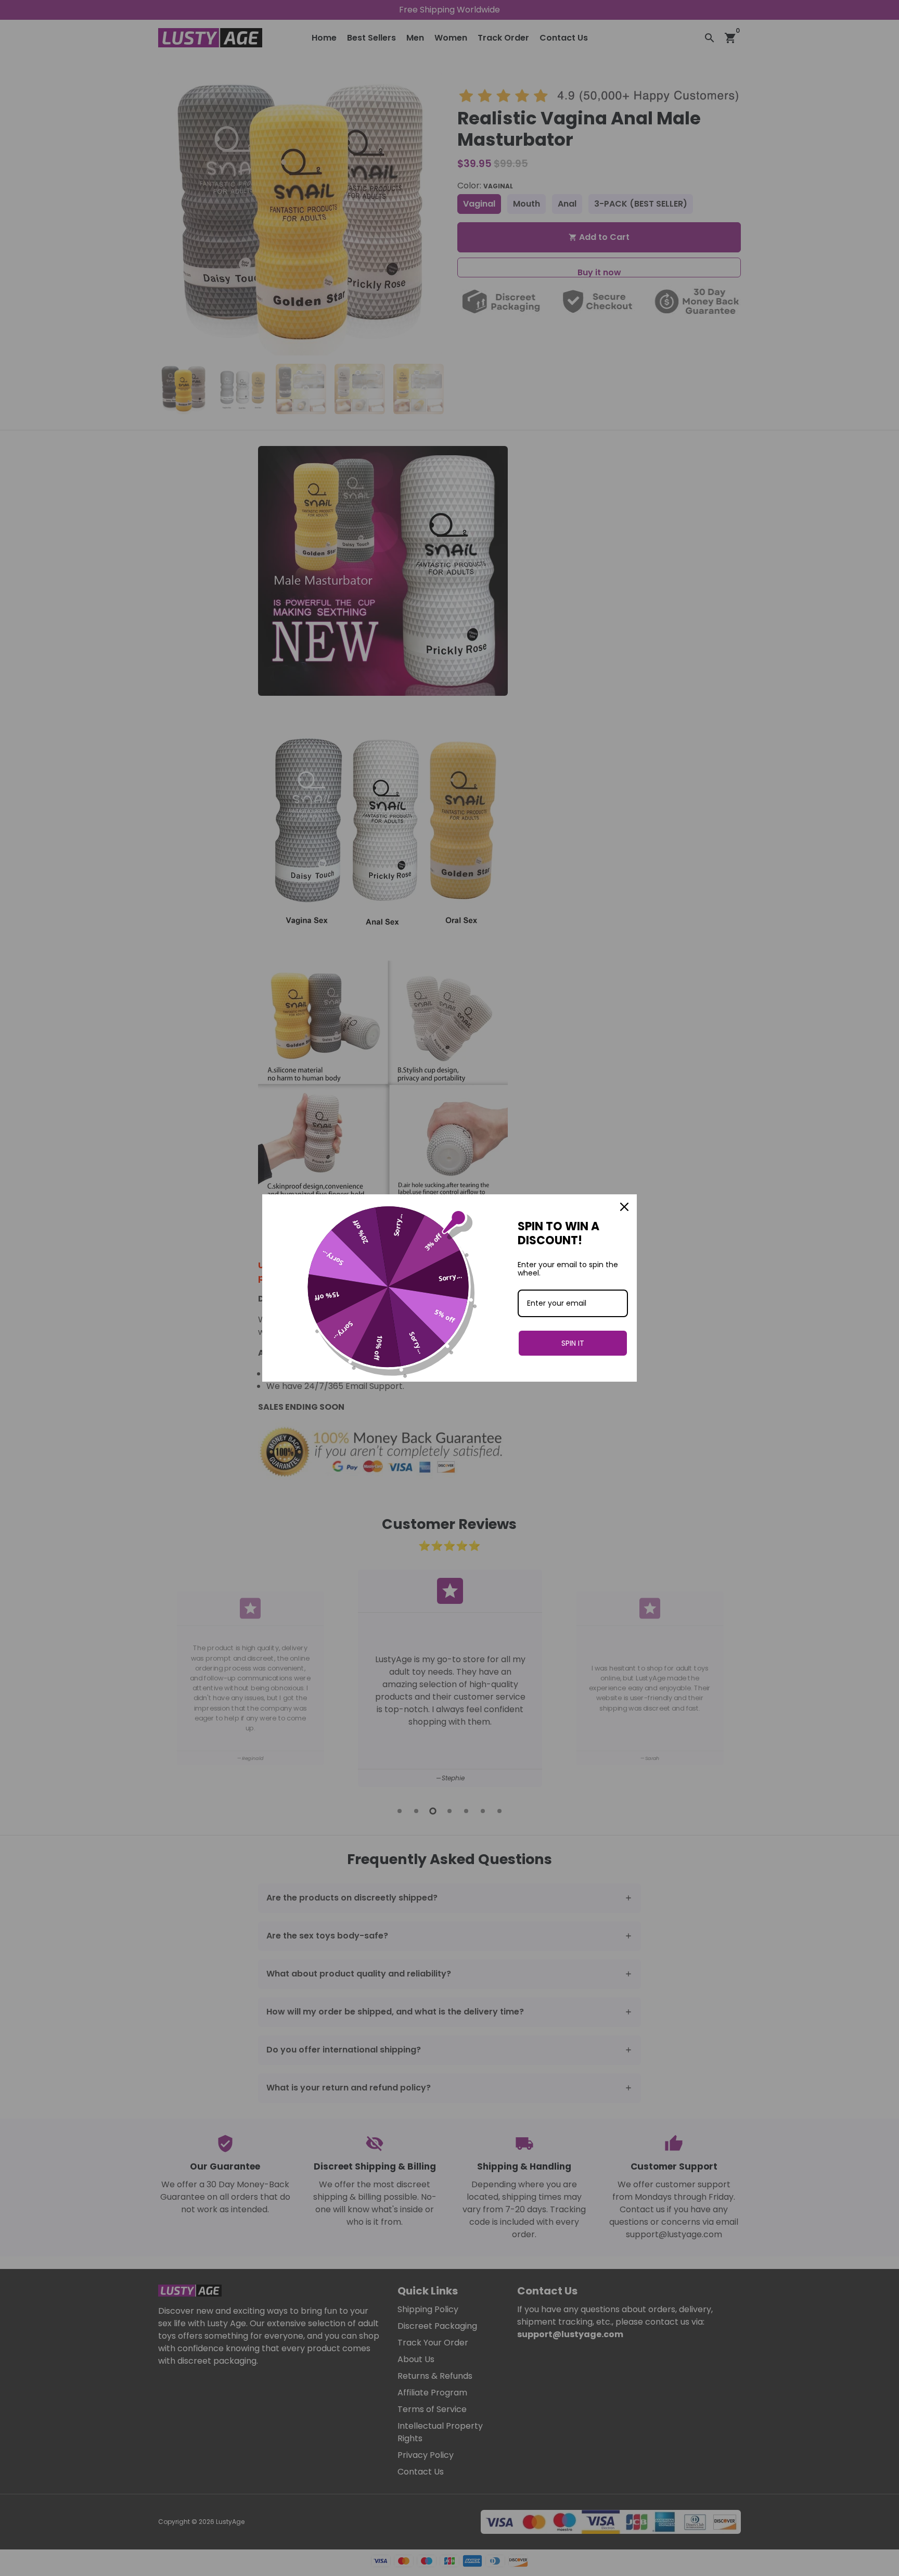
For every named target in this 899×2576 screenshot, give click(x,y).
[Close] (624, 1207)
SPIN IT (573, 1343)
